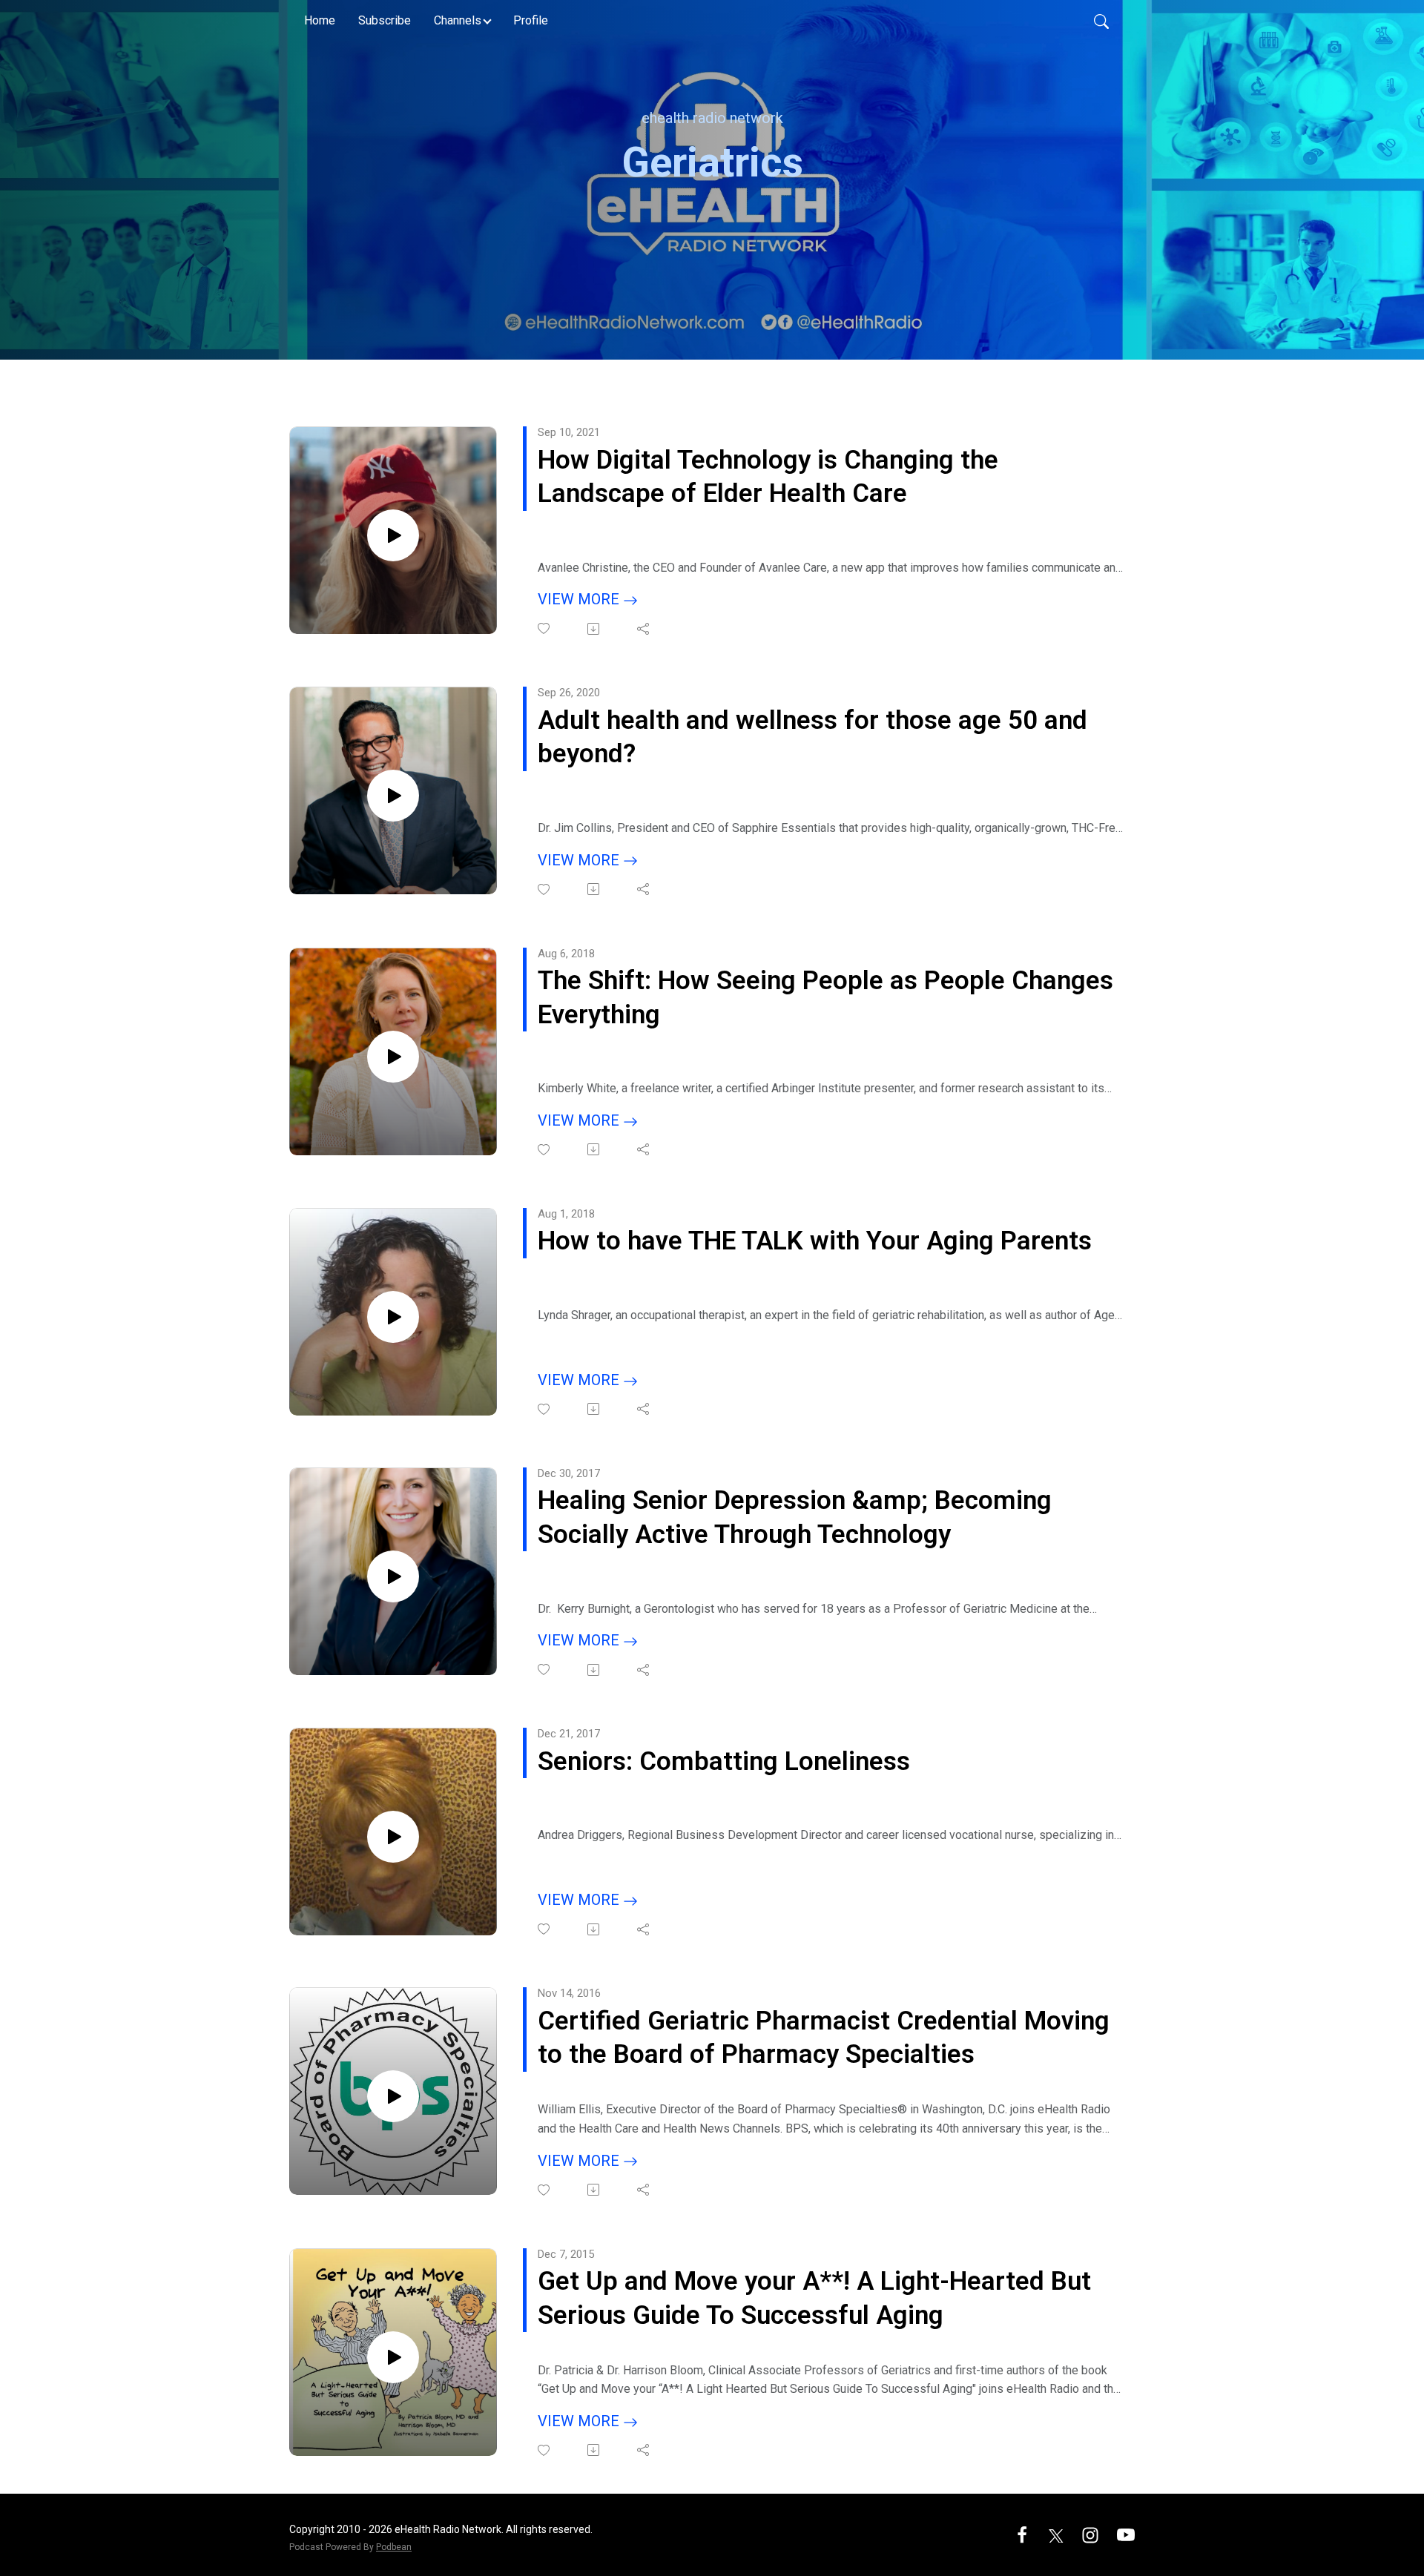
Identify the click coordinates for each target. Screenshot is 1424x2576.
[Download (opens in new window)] (594, 629)
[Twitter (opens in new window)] (1056, 2534)
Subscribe (385, 20)
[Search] (1101, 21)
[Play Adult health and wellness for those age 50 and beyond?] (393, 796)
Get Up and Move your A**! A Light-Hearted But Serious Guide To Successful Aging (814, 2298)
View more (580, 599)
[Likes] (545, 628)
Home (320, 20)
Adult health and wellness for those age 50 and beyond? (812, 737)
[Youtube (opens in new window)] (1126, 2534)
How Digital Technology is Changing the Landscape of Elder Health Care (768, 477)
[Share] (644, 629)
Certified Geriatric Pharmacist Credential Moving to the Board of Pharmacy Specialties (824, 2038)
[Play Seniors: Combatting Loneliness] (393, 1837)
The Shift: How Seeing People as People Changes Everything (825, 998)
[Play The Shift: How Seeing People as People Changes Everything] (393, 1057)
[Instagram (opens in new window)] (1090, 2534)
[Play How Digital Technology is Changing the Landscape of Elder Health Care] (393, 535)
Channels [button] (458, 20)
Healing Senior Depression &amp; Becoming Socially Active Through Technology (795, 1517)
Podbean (394, 2547)
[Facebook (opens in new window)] (1022, 2534)
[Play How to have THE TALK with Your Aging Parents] (393, 1317)
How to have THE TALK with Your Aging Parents (815, 1241)
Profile (531, 20)
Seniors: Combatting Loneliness (724, 1761)
